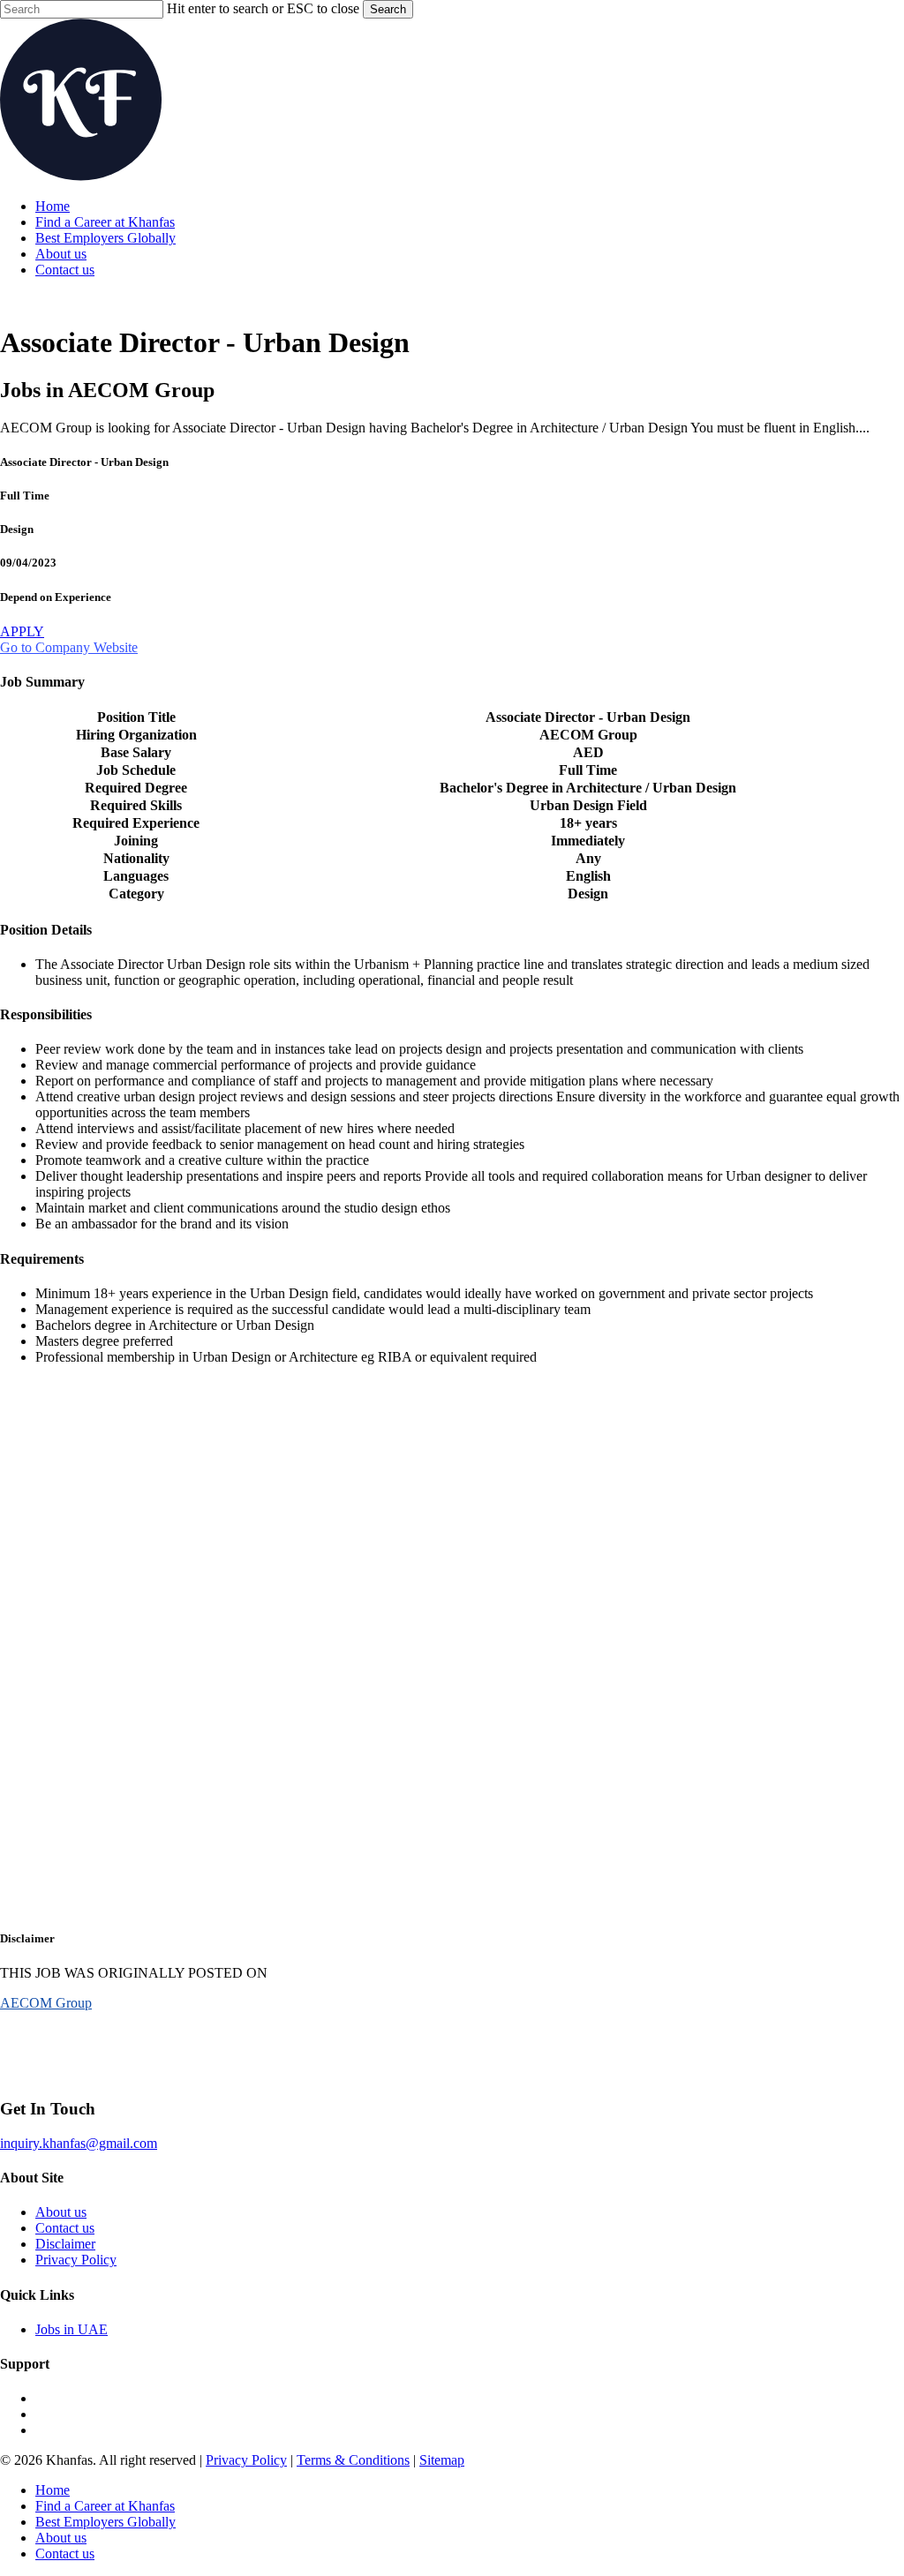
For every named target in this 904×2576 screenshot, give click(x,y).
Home (53, 2490)
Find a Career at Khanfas (105, 2506)
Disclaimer (65, 2244)
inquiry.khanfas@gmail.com (79, 2143)
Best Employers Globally (105, 2522)
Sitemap (442, 2460)
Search (388, 9)
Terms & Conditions (353, 2460)
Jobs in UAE (72, 2329)
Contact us (65, 2228)
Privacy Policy (76, 2260)
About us (61, 2212)
